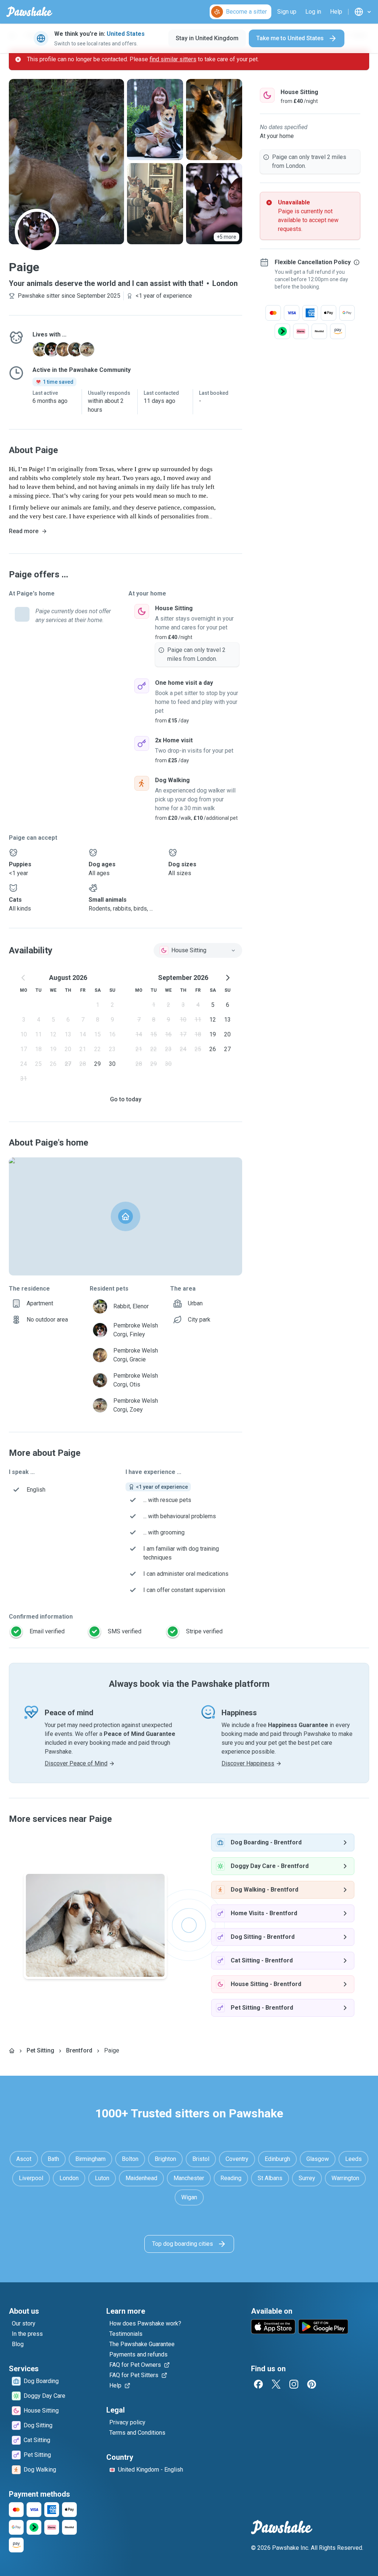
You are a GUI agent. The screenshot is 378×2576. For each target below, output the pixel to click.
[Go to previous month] (24, 978)
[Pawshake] (29, 12)
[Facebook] (258, 2384)
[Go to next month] (227, 978)
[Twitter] (276, 2384)
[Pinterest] (312, 2384)
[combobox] (198, 950)
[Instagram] (294, 2384)
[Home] (12, 2051)
